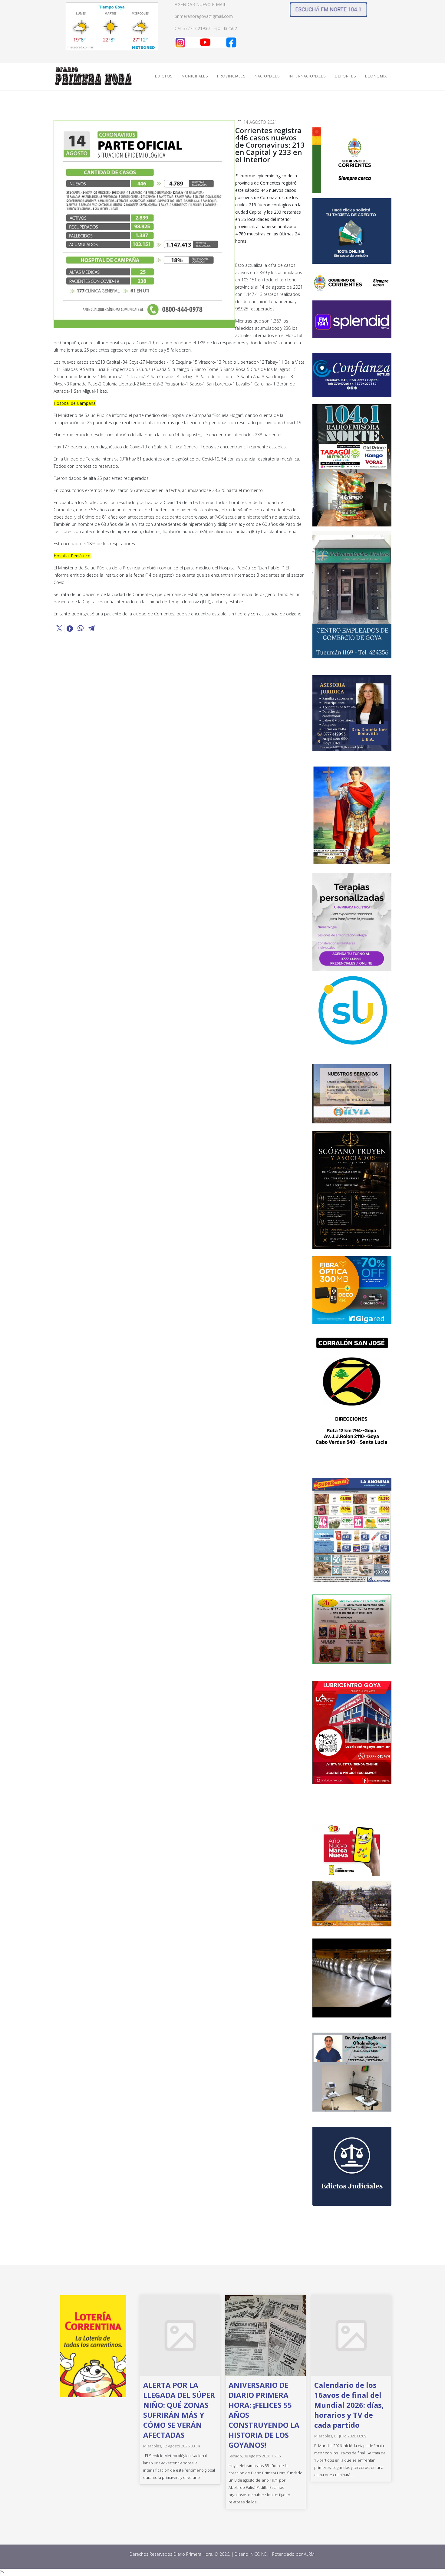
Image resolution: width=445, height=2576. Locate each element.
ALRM (310, 2554)
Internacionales (307, 76)
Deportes (345, 76)
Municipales (195, 76)
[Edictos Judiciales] (352, 2166)
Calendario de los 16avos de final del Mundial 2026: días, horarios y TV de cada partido (349, 2405)
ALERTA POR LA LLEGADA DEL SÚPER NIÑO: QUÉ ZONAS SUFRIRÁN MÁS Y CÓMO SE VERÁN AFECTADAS (179, 2410)
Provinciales (231, 76)
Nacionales (267, 76)
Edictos (164, 76)
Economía (376, 76)
